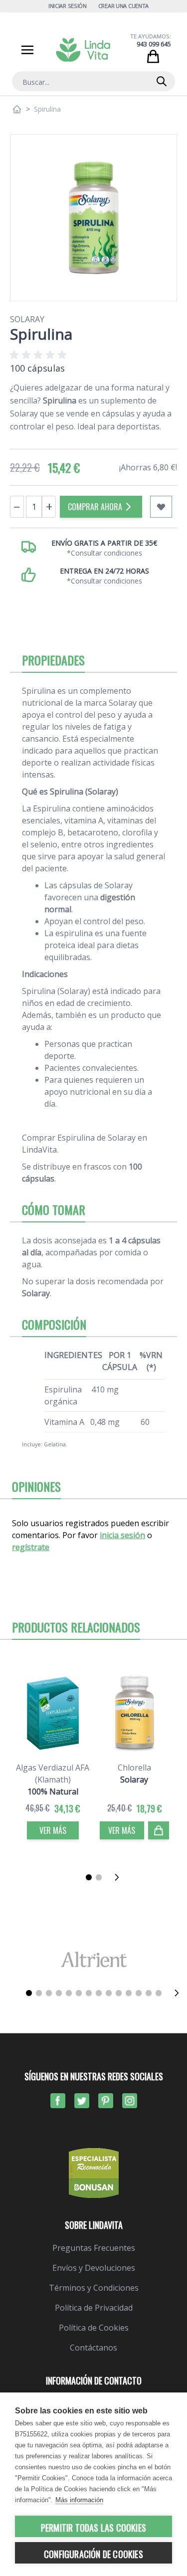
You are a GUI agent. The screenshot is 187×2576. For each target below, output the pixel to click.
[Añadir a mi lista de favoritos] (161, 507)
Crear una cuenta (124, 6)
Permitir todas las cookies (93, 2528)
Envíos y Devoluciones (94, 2268)
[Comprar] (159, 1830)
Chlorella (134, 1768)
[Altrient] (93, 1959)
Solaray (27, 319)
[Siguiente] (120, 1877)
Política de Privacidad (94, 2308)
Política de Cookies (94, 2328)
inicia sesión (122, 1535)
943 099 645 (154, 44)
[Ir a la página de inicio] (17, 109)
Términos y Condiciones (94, 2288)
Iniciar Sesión (68, 6)
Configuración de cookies (93, 2554)
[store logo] (83, 50)
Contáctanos (93, 2348)
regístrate (31, 1547)
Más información (79, 2500)
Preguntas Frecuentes (94, 2248)
